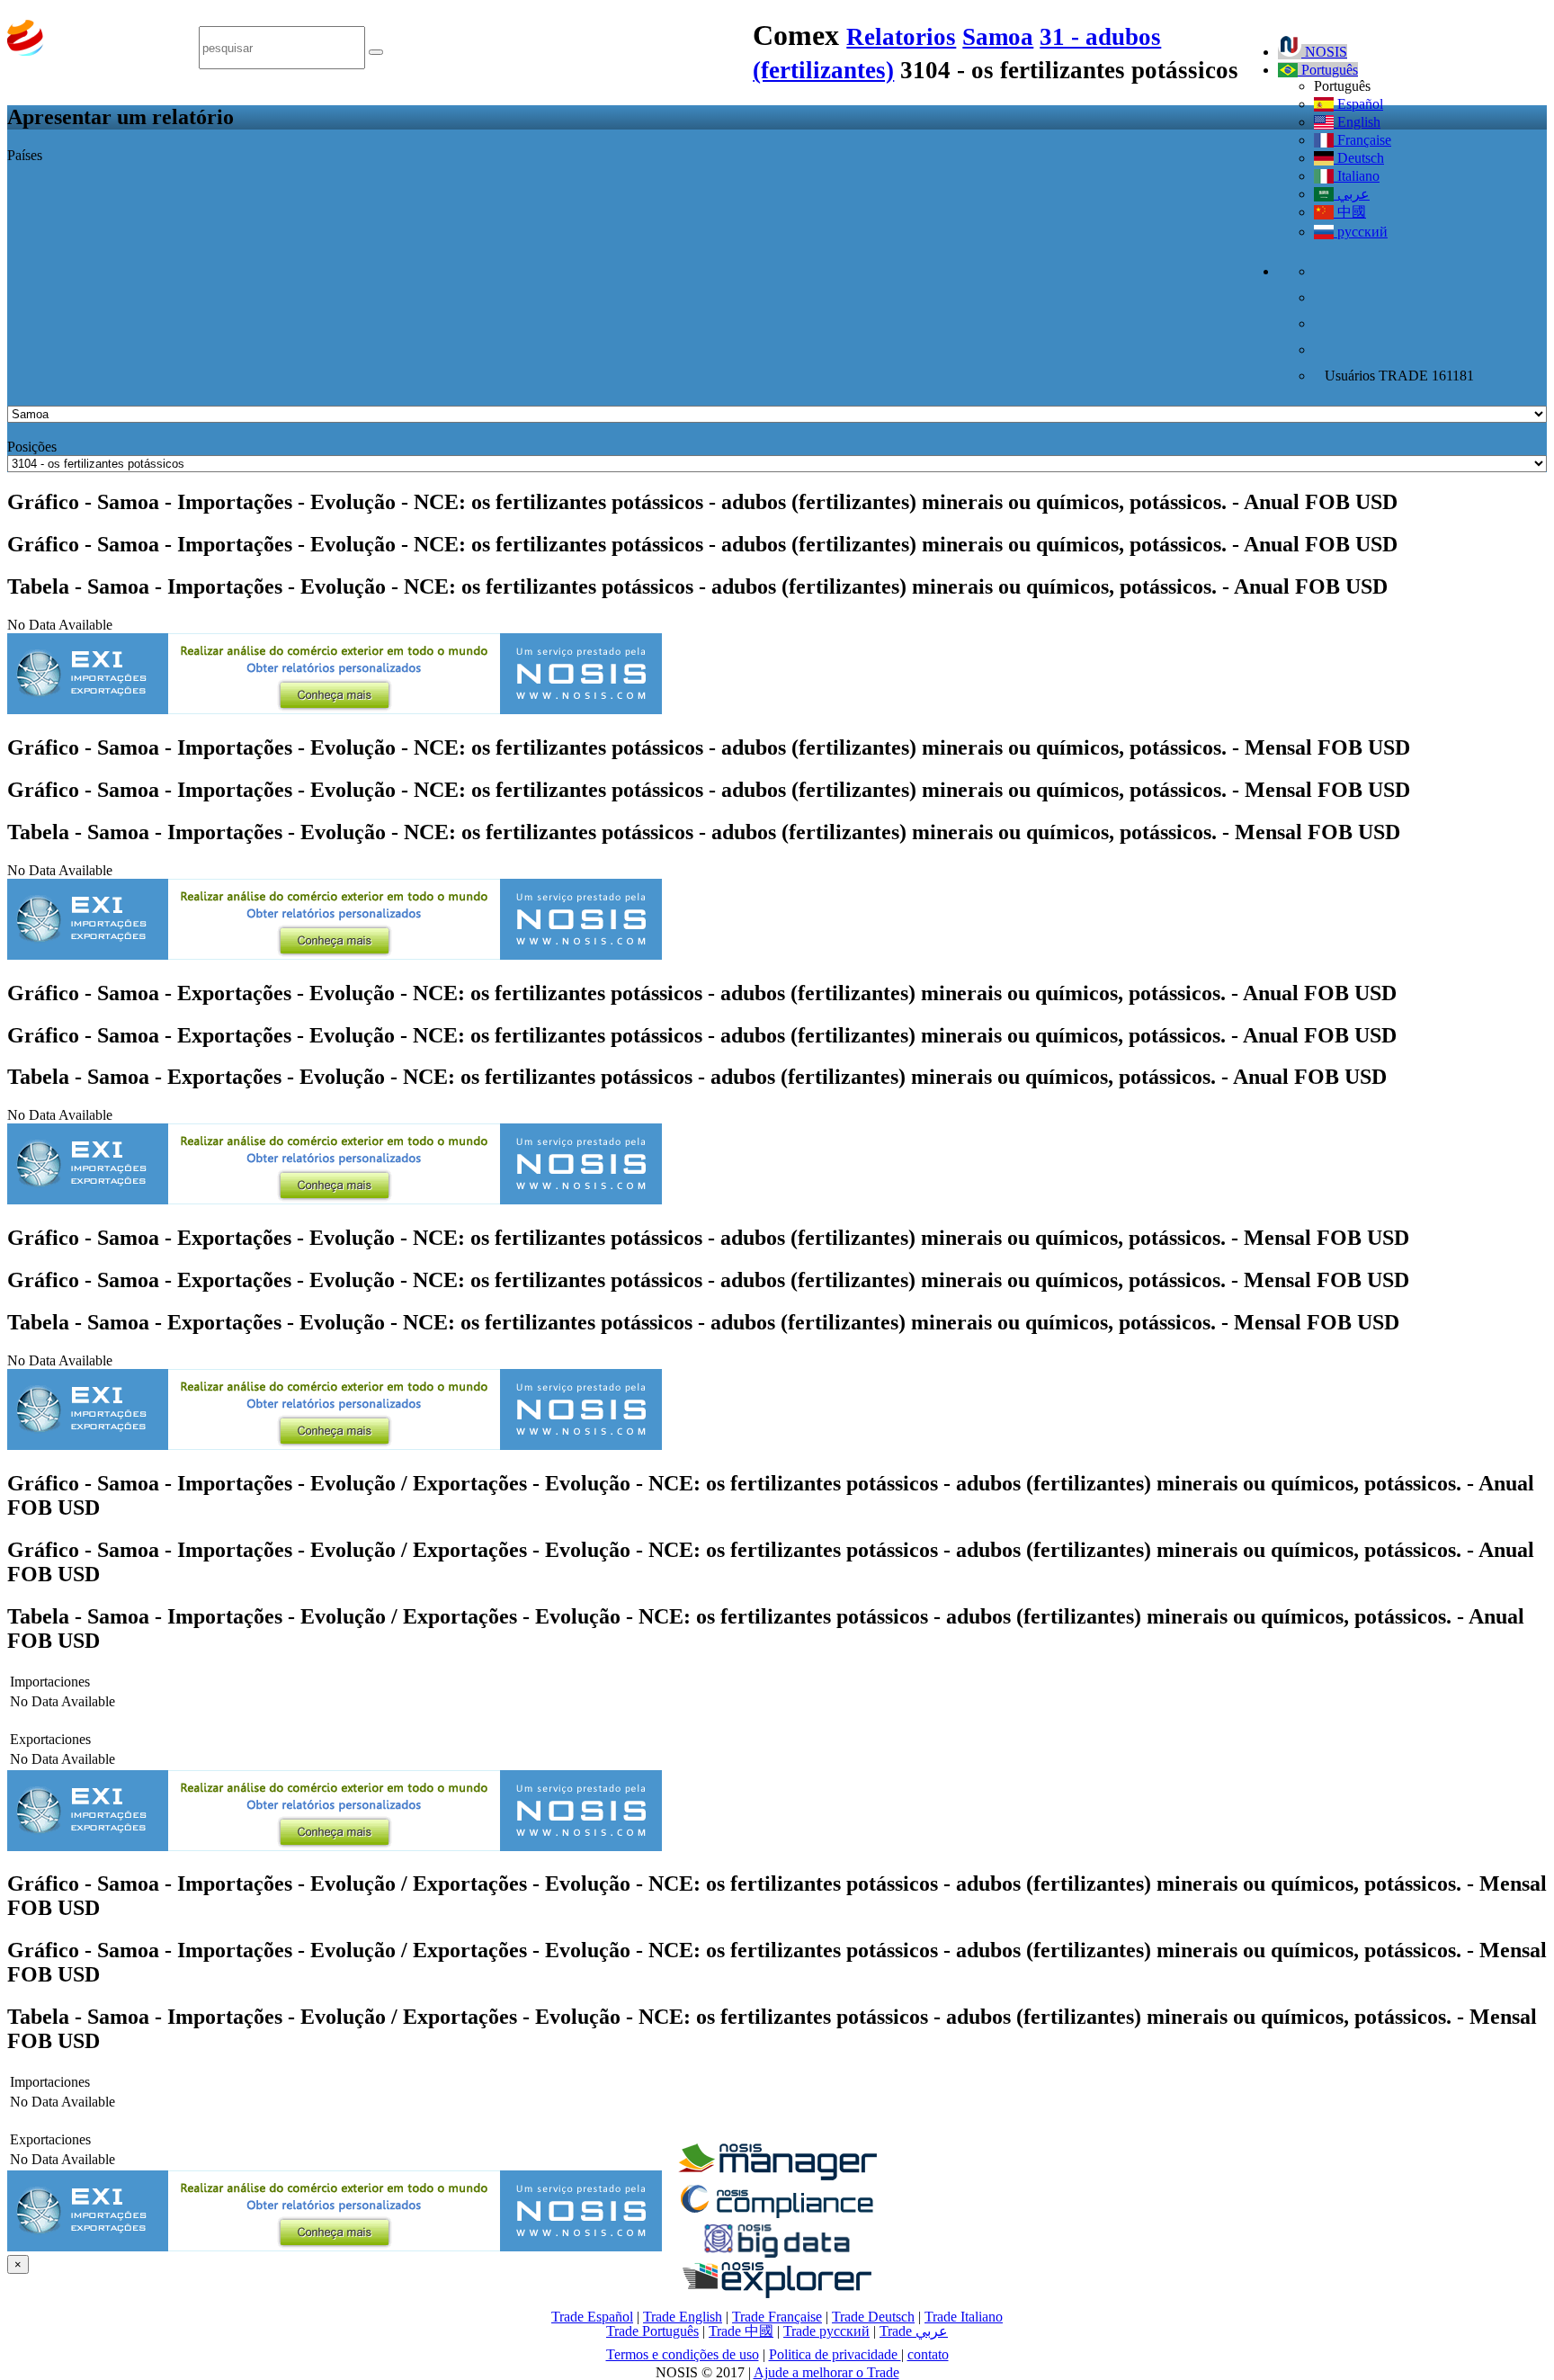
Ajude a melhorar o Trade (826, 2372)
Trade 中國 (741, 2331)
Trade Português (652, 2331)
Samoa (998, 37)
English (1357, 122)
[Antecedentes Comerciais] (777, 2175)
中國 (1350, 212)
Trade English (683, 2317)
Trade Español (592, 2317)
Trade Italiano (964, 2317)
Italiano (1357, 176)
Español (1358, 104)
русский (1361, 232)
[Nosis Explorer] (777, 2293)
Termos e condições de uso (683, 2354)
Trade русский (826, 2331)
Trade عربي (914, 2331)
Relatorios (901, 37)
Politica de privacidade (835, 2354)
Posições (32, 447)
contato (928, 2354)
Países (25, 155)
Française (1362, 140)
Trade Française (777, 2317)
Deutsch (1359, 158)
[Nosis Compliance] (777, 2215)
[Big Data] (777, 2255)
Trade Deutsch (873, 2317)
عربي (1352, 194)
